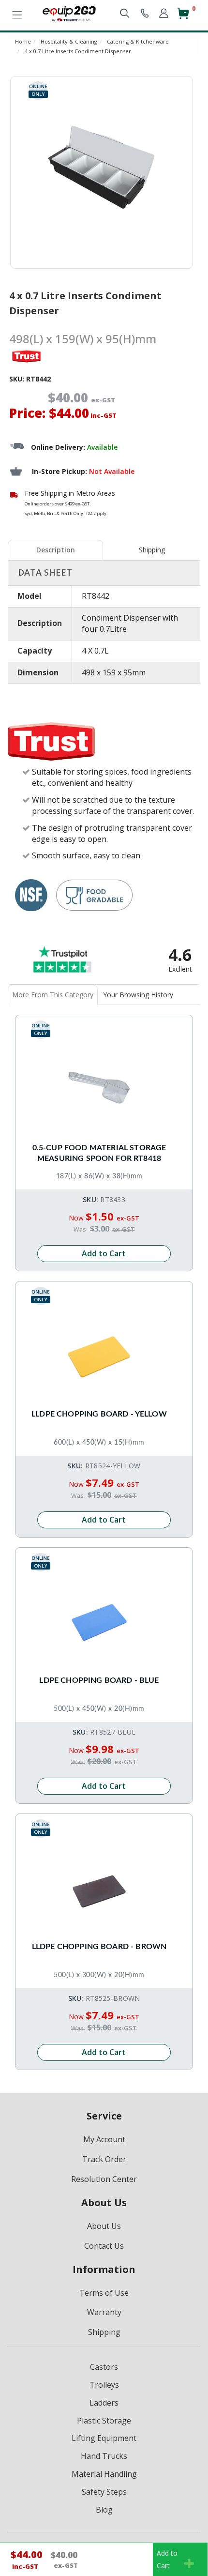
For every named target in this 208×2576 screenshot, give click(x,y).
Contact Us (104, 2246)
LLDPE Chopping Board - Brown (99, 1947)
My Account (104, 2139)
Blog (104, 2510)
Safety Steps (104, 2492)
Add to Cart (104, 1253)
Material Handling (104, 2474)
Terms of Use (104, 2293)
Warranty (104, 2312)
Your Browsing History (138, 995)
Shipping (152, 550)
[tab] (56, 550)
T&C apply (96, 513)
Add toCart (167, 2559)
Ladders (104, 2403)
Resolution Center (104, 2179)
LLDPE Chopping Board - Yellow (99, 1414)
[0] (183, 17)
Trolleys (104, 2385)
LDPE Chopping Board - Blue (99, 1680)
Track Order (104, 2159)
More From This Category (53, 995)
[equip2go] (69, 13)
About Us (104, 2226)
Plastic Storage (104, 2421)
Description (56, 550)
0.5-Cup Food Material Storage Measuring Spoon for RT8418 (99, 1153)
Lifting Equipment (104, 2438)
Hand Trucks (104, 2456)
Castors (104, 2367)
